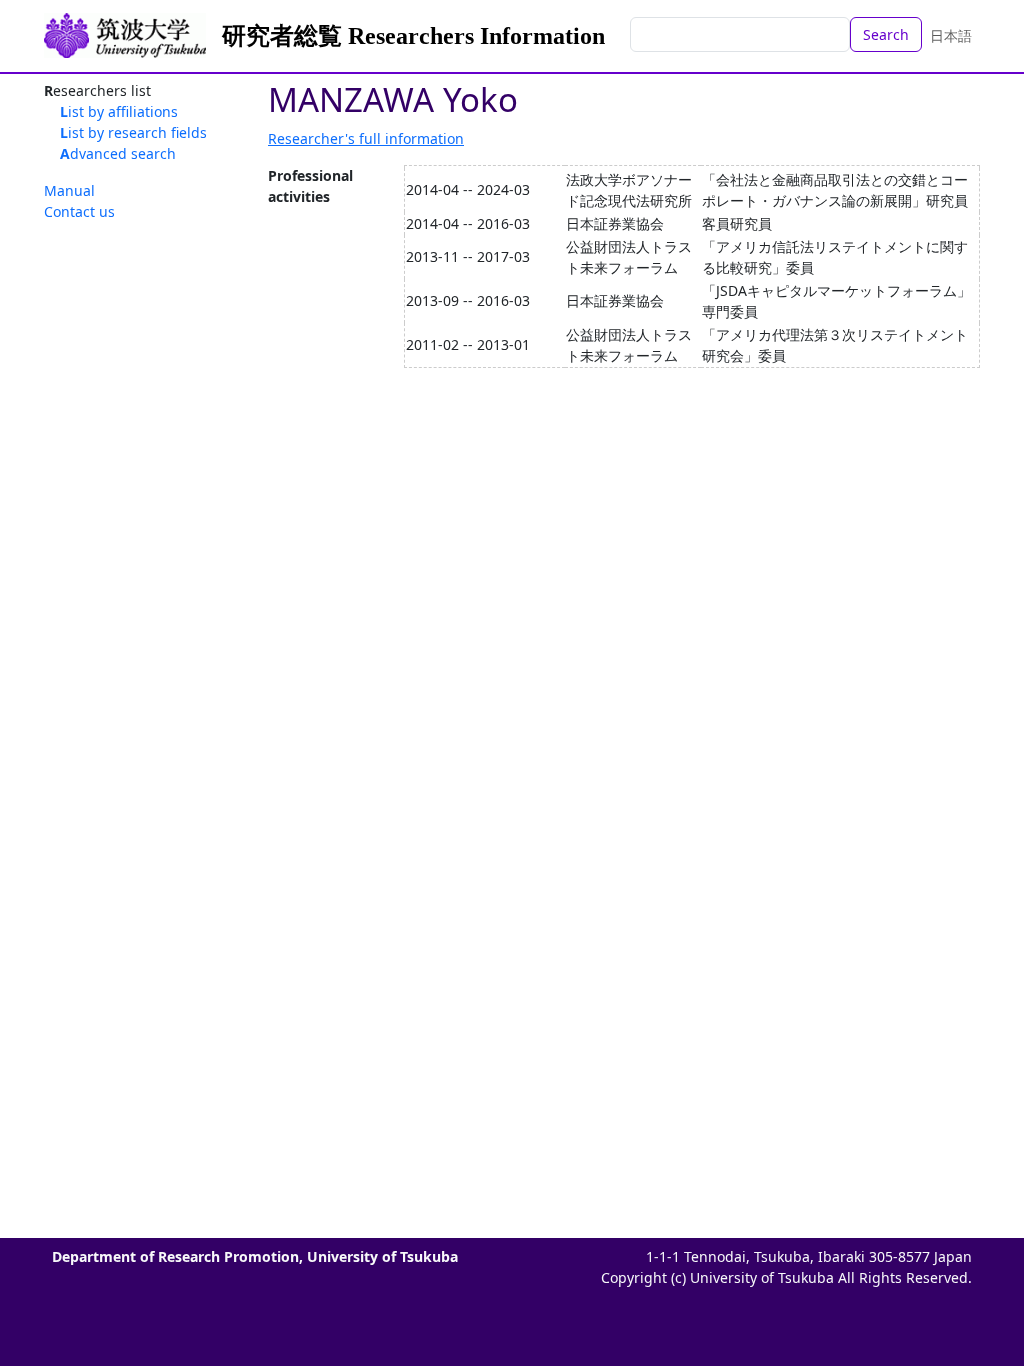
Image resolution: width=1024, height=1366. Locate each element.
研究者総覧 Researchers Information (413, 36)
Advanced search (118, 153)
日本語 (951, 35)
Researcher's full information (366, 138)
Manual (69, 190)
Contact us (79, 211)
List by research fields (133, 132)
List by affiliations (119, 111)
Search (886, 34)
